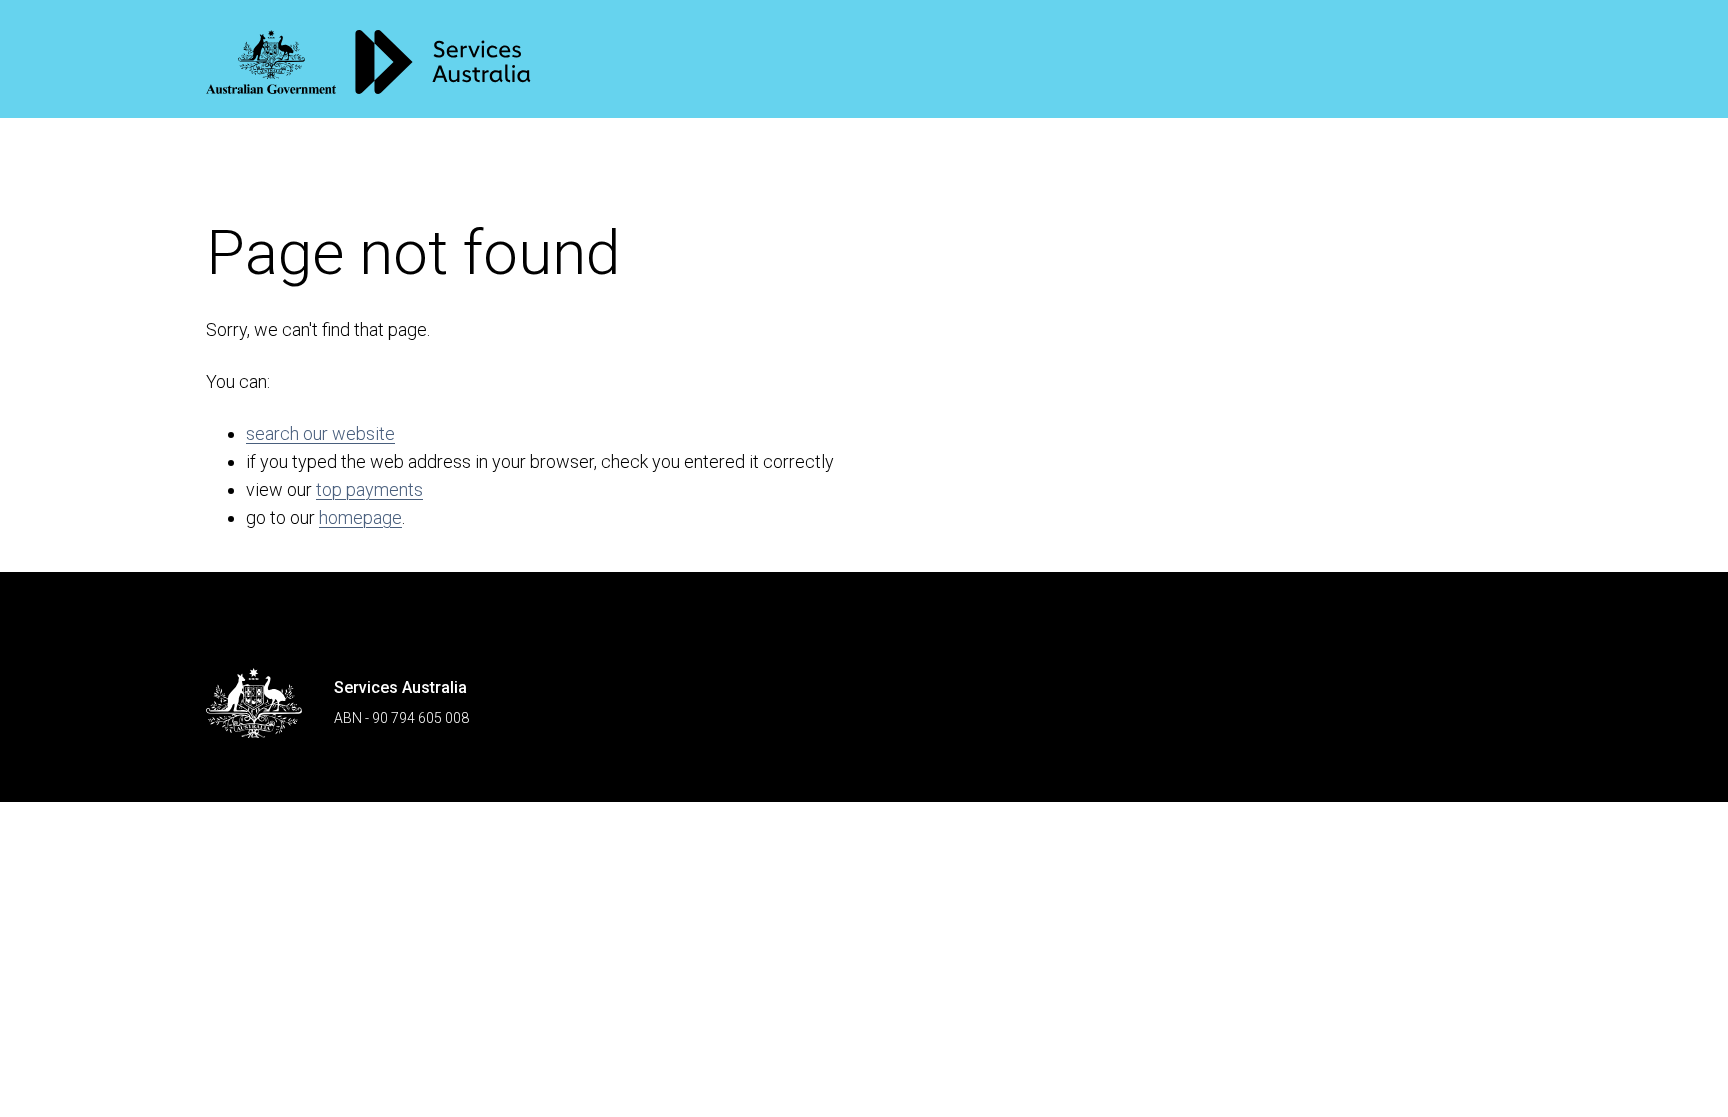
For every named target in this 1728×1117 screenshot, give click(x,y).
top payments (369, 489)
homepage (360, 517)
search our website (320, 433)
